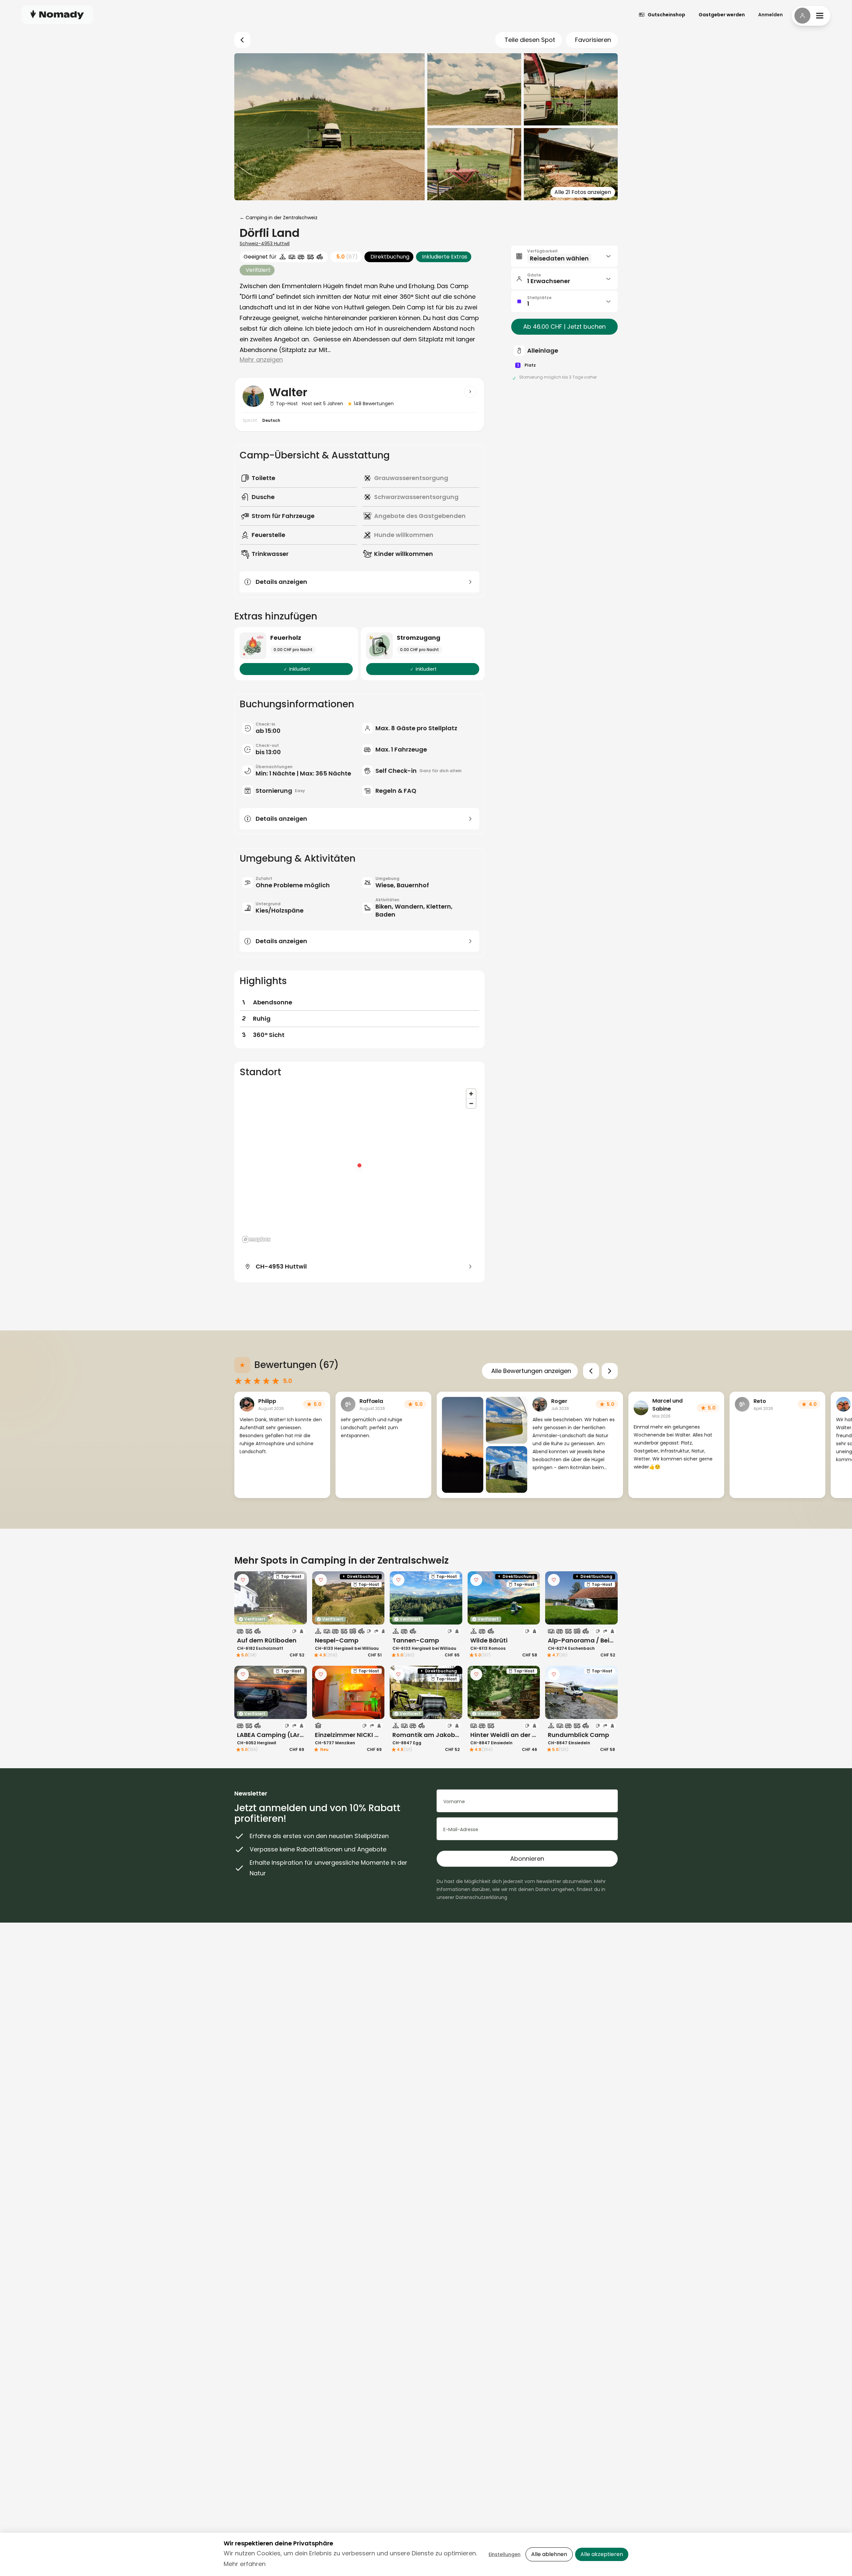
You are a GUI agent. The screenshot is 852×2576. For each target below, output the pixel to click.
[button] (564, 256)
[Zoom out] (471, 1103)
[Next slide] (610, 1371)
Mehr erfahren (245, 2564)
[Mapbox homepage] (256, 1239)
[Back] (242, 40)
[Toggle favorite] (243, 1580)
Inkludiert (300, 669)
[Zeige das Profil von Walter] (470, 392)
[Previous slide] (591, 1371)
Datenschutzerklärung (481, 1897)
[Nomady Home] (57, 14)
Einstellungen (505, 2554)
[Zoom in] (471, 1094)
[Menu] (811, 16)
